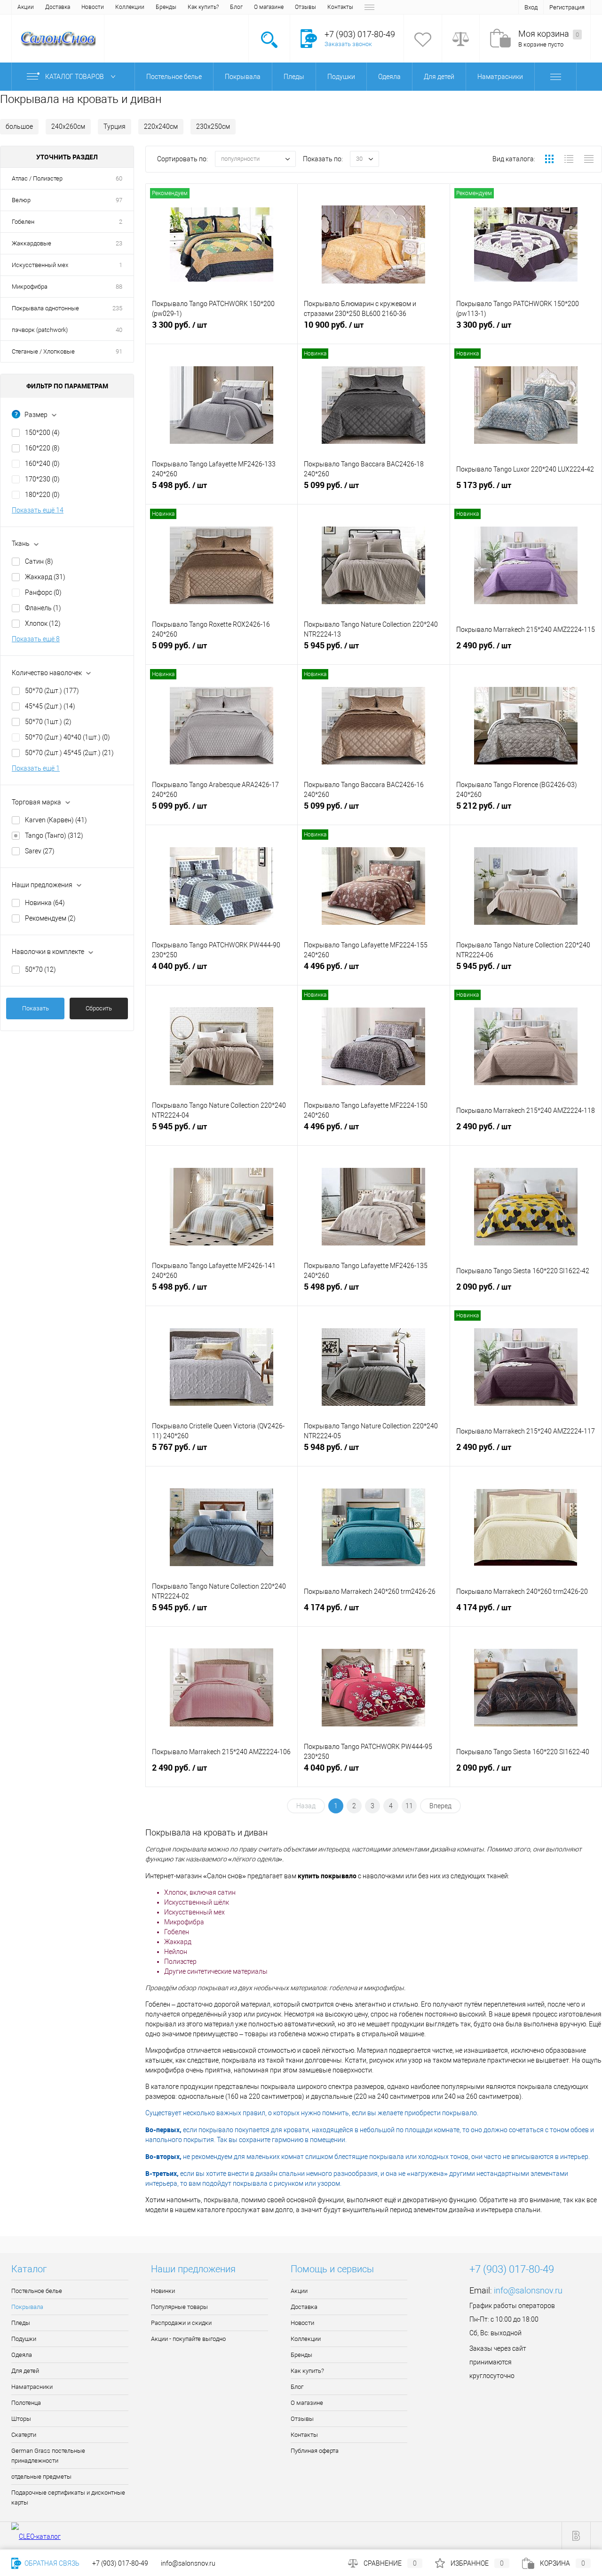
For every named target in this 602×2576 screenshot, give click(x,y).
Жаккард (45, 577)
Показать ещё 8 (36, 639)
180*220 (42, 495)
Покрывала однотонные (45, 308)
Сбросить (99, 1008)
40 (119, 330)
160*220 (42, 448)
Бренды (166, 7)
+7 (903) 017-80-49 (120, 2563)
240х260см (68, 126)
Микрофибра (30, 287)
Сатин (39, 561)
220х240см (161, 126)
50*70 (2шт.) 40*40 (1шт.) (67, 737)
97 (119, 200)
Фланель (43, 608)
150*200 (42, 433)
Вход (531, 7)
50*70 (40, 969)
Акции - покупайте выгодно (188, 2339)
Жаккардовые (32, 243)
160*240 (42, 464)
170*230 (42, 479)
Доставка (58, 7)
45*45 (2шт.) (50, 706)
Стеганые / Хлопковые (43, 351)
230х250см (213, 126)
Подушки (24, 2339)
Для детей (25, 2371)
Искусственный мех (40, 265)
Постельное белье (37, 2291)
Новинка (45, 903)
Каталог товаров (75, 77)
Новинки (163, 2291)
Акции (26, 7)
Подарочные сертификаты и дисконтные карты (68, 2497)
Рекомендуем (50, 918)
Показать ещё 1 (36, 768)
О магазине (269, 7)
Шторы (21, 2419)
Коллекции (130, 7)
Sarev (40, 851)
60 (119, 178)
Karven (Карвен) (56, 820)
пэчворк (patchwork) (40, 330)
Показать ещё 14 (38, 510)
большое (19, 126)
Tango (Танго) (54, 835)
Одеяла (22, 2355)
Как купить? (203, 7)
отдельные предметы (41, 2477)
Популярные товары (179, 2307)
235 (117, 308)
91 (119, 351)
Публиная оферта (315, 2451)
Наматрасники (32, 2387)
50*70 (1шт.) (48, 722)
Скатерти (24, 2435)
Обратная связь (51, 2563)
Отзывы (305, 7)
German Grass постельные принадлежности (48, 2456)
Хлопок (43, 623)
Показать (36, 1008)
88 (119, 287)
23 (119, 243)
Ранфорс (43, 592)
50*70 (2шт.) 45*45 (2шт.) (69, 753)
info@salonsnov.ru (528, 2290)
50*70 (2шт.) (52, 691)
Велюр (21, 200)
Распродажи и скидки (181, 2323)
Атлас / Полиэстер (37, 178)
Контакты (340, 7)
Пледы (21, 2323)
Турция (115, 126)
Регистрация (567, 7)
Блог (236, 7)
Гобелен (23, 222)
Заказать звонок (348, 44)
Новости (93, 7)
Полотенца (26, 2403)
